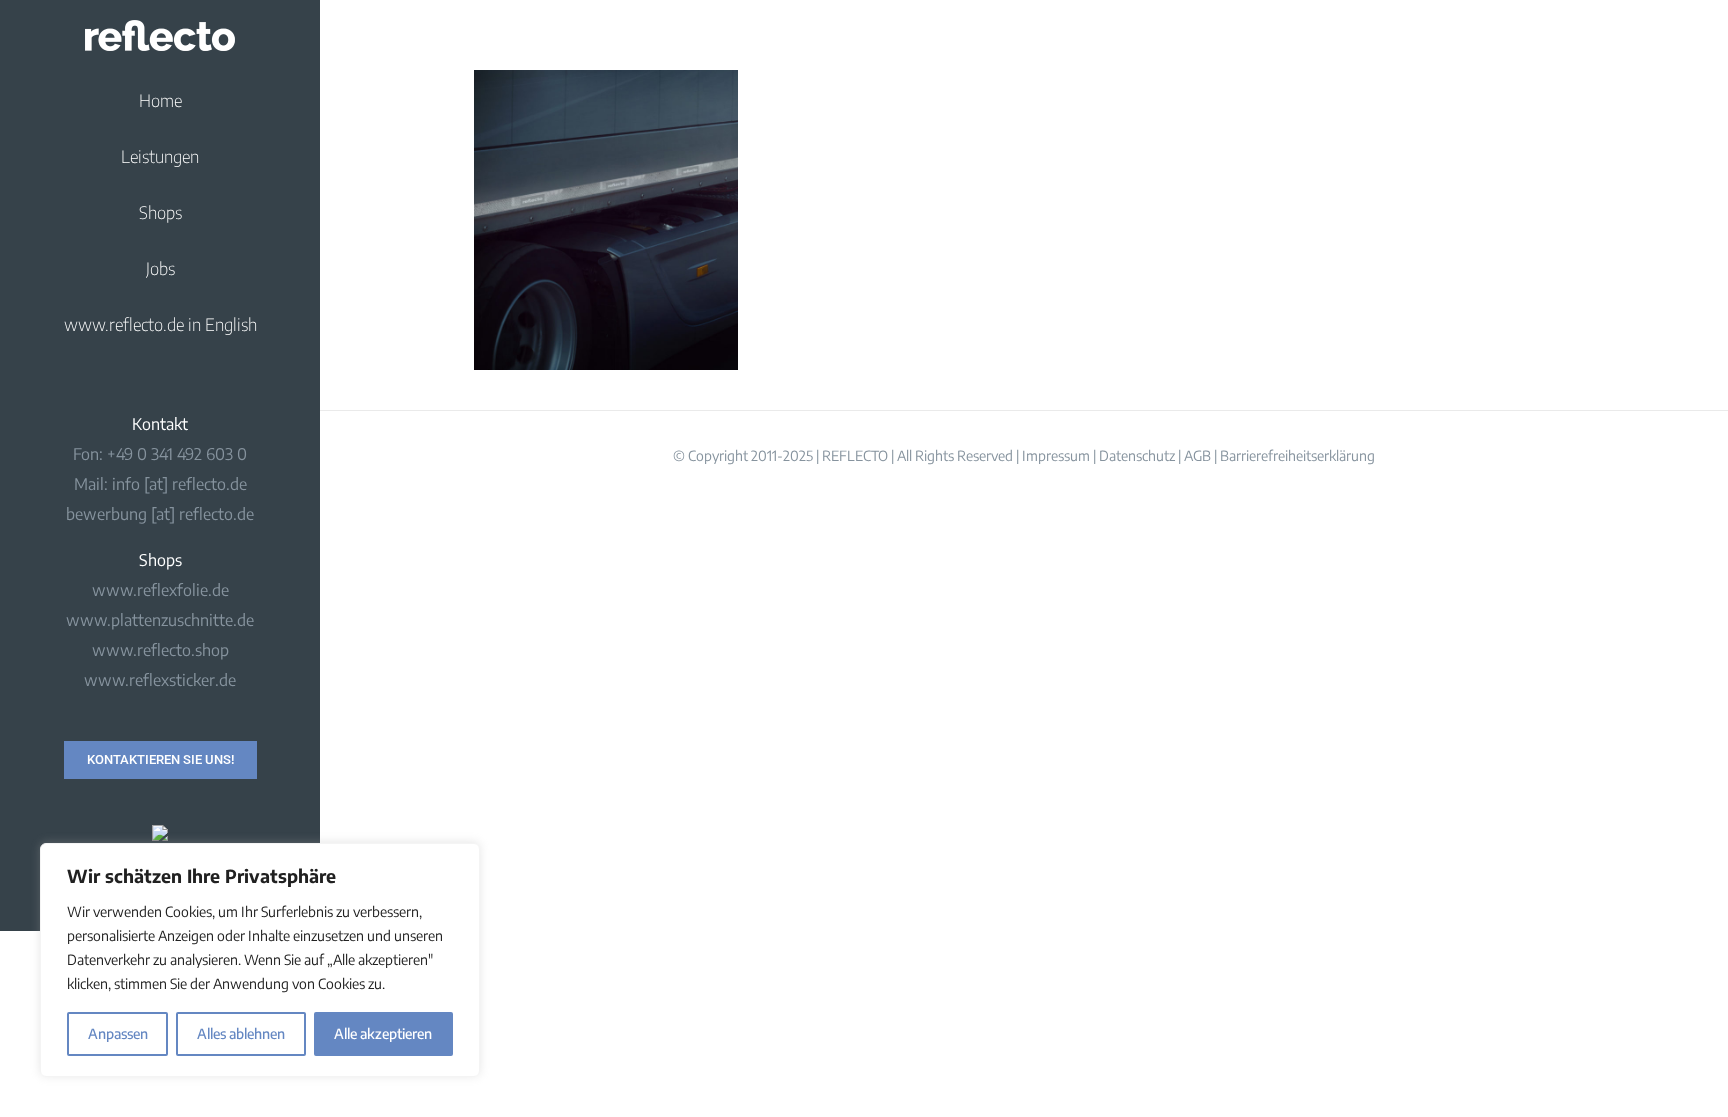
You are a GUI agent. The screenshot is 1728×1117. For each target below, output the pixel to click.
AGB (1197, 455)
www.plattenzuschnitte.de (160, 620)
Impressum (1056, 455)
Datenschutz (1137, 455)
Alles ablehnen (241, 1033)
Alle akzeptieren (383, 1033)
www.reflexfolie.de (160, 590)
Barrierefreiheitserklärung (1297, 455)
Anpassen (118, 1033)
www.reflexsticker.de (160, 680)
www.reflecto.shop (160, 650)
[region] (260, 960)
